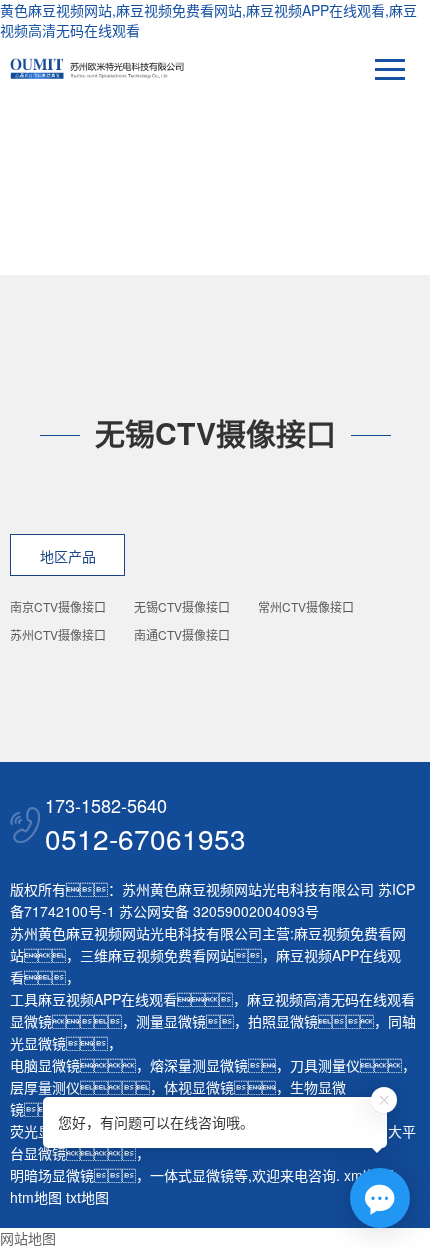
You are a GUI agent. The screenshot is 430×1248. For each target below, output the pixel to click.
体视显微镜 (199, 1087)
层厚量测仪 (45, 1087)
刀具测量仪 (325, 1065)
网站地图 (28, 1238)
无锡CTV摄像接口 (182, 606)
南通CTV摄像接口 (182, 634)
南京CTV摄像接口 (58, 606)
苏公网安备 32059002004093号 (217, 911)
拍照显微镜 (283, 1021)
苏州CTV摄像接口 (58, 634)
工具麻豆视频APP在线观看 (93, 999)
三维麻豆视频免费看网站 (157, 955)
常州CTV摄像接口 (306, 606)
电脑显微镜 (45, 1065)
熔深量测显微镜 (199, 1065)
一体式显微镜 (192, 1175)
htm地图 (36, 1197)
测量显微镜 (171, 1021)
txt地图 (87, 1197)
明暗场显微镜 (52, 1175)
